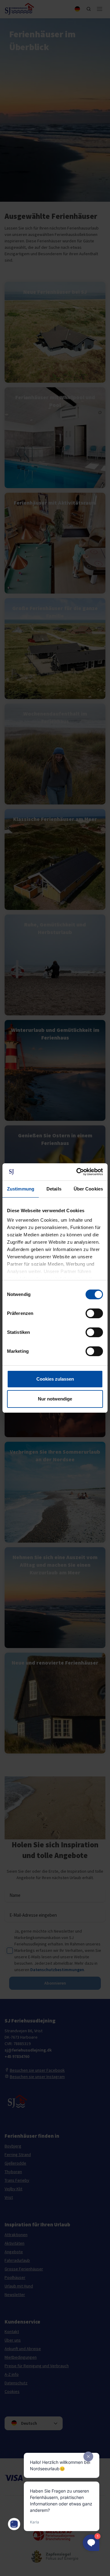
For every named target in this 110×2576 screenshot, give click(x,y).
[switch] (94, 1313)
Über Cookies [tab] (88, 1189)
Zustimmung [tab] (21, 1189)
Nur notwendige (55, 1399)
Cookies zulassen (55, 1379)
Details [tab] (54, 1189)
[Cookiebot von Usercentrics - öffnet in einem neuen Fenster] (78, 1172)
